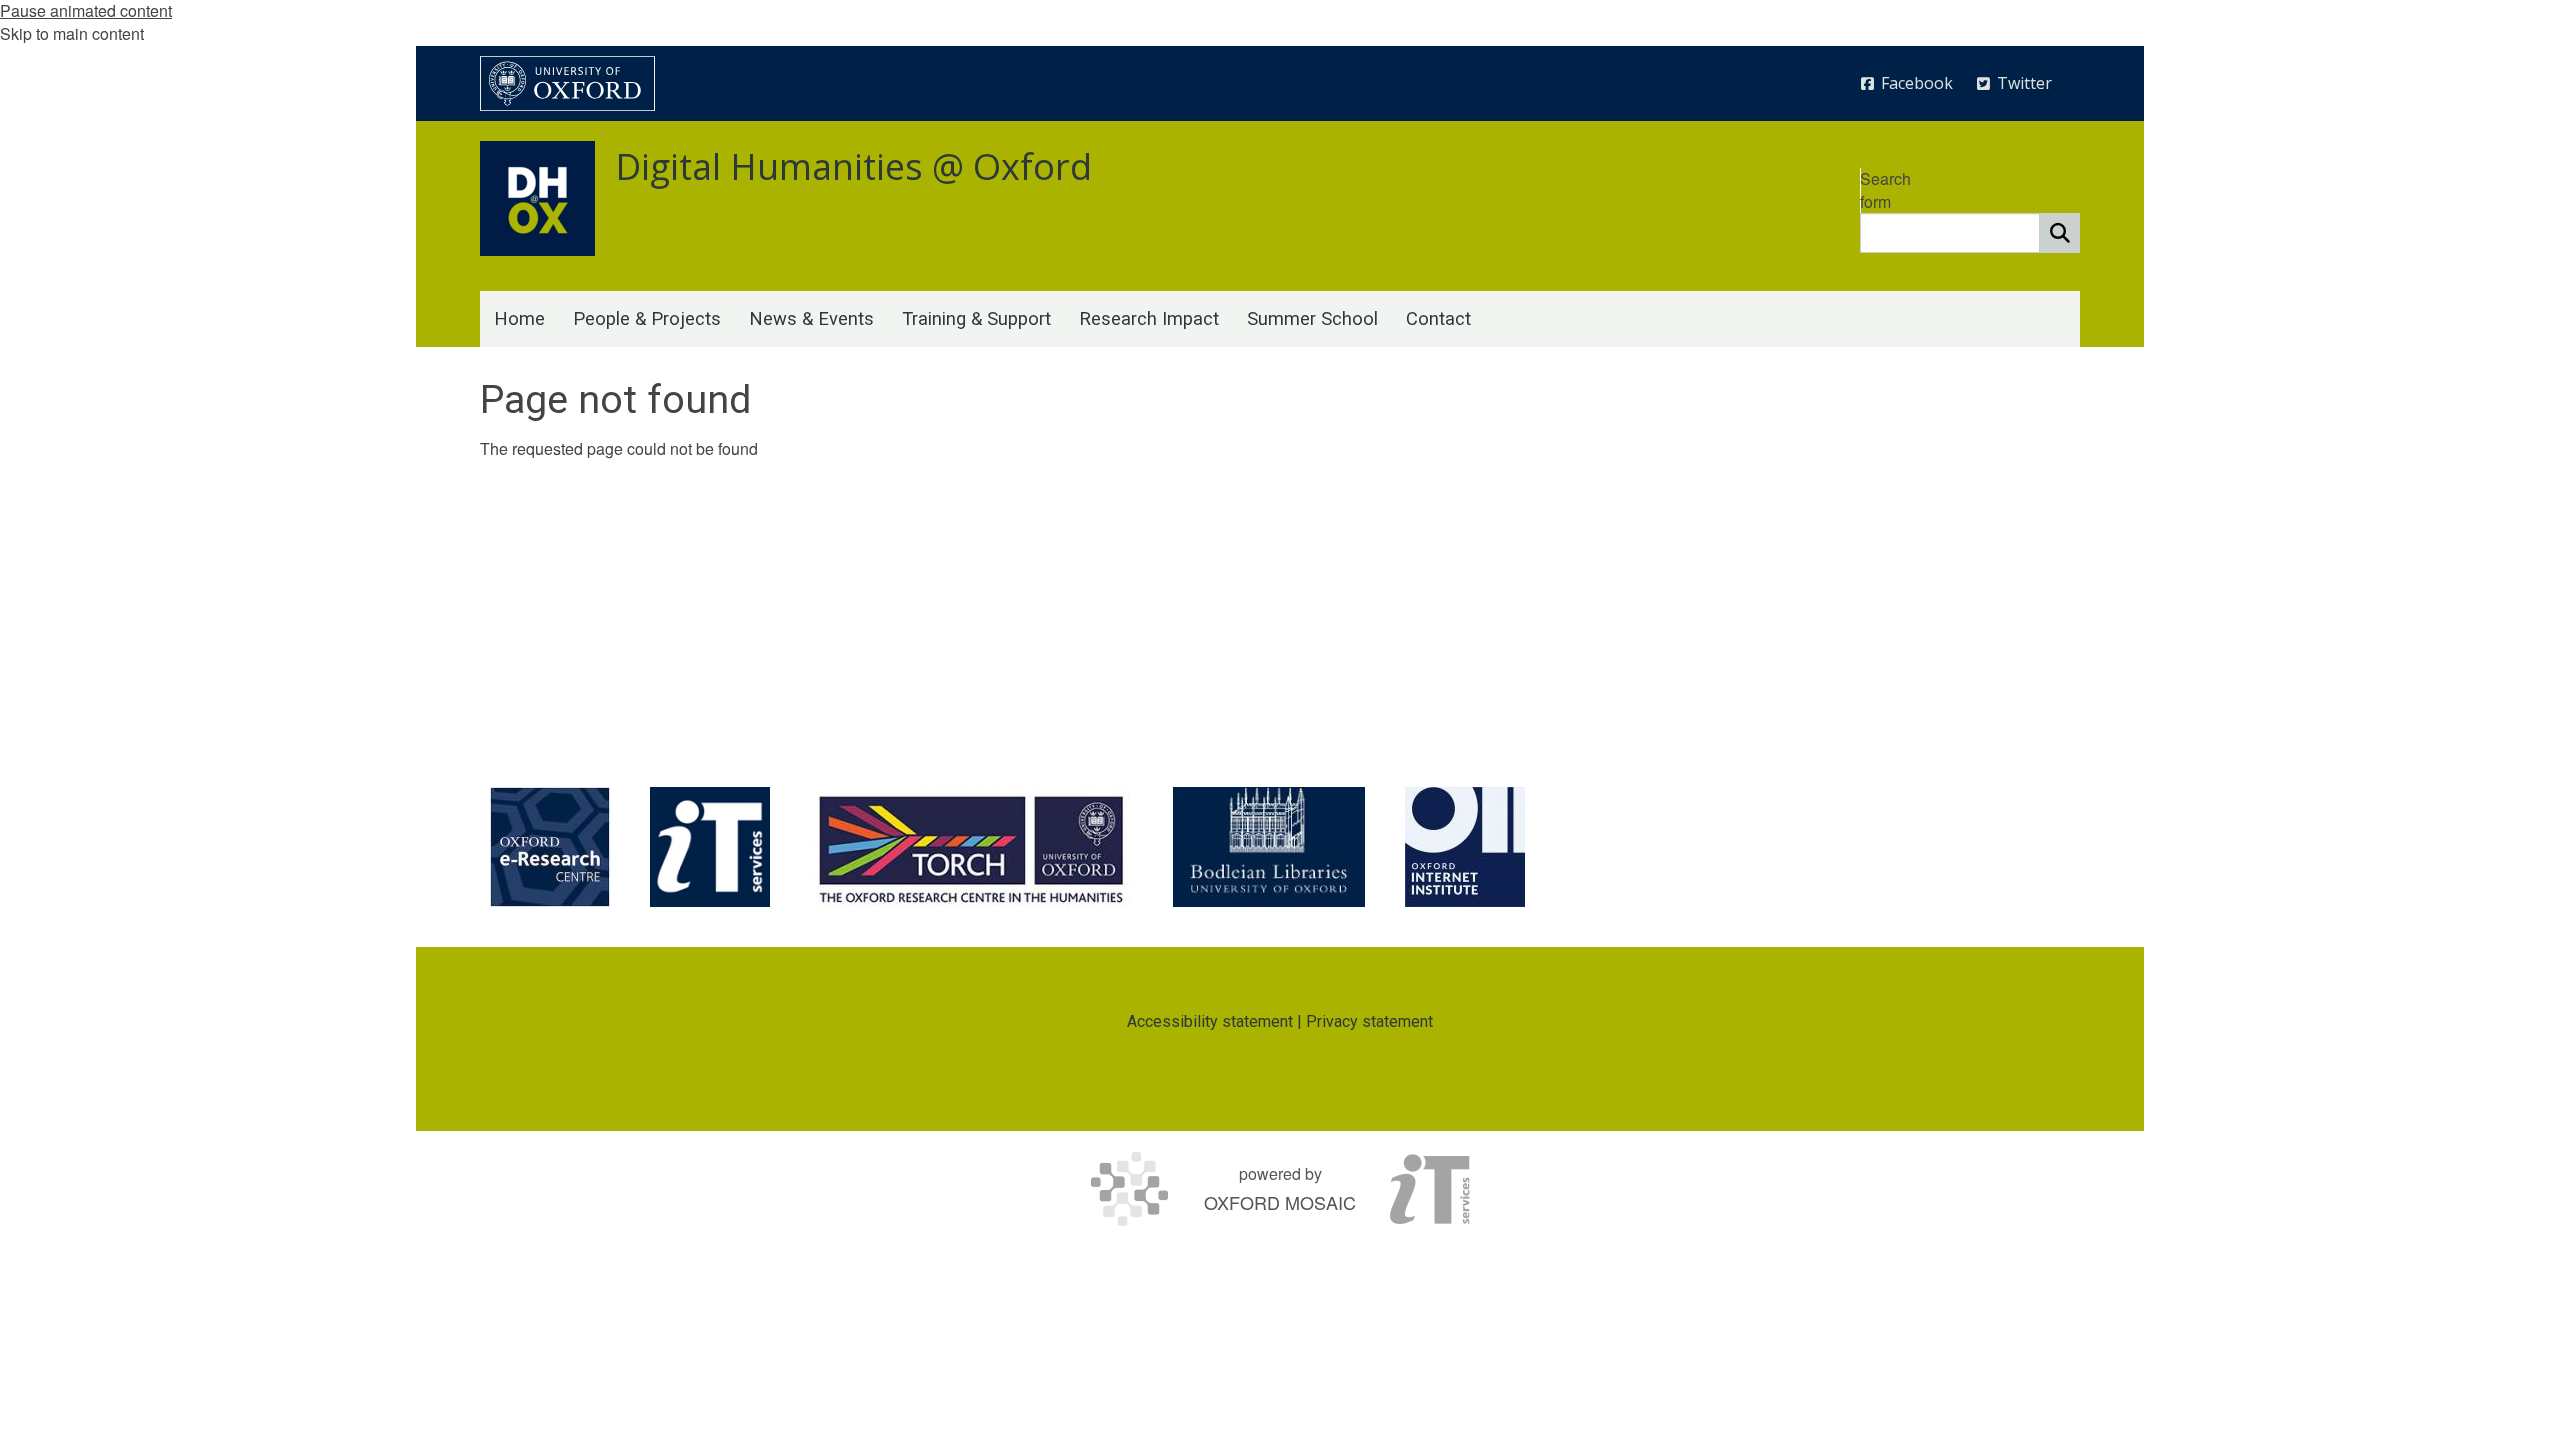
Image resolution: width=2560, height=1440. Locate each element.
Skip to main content (72, 33)
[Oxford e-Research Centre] (550, 847)
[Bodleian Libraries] (1269, 847)
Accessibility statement (1210, 1021)
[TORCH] (971, 847)
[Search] (2060, 233)
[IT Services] (710, 847)
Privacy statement (1369, 1021)
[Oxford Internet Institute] (1465, 847)
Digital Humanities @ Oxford (853, 166)
